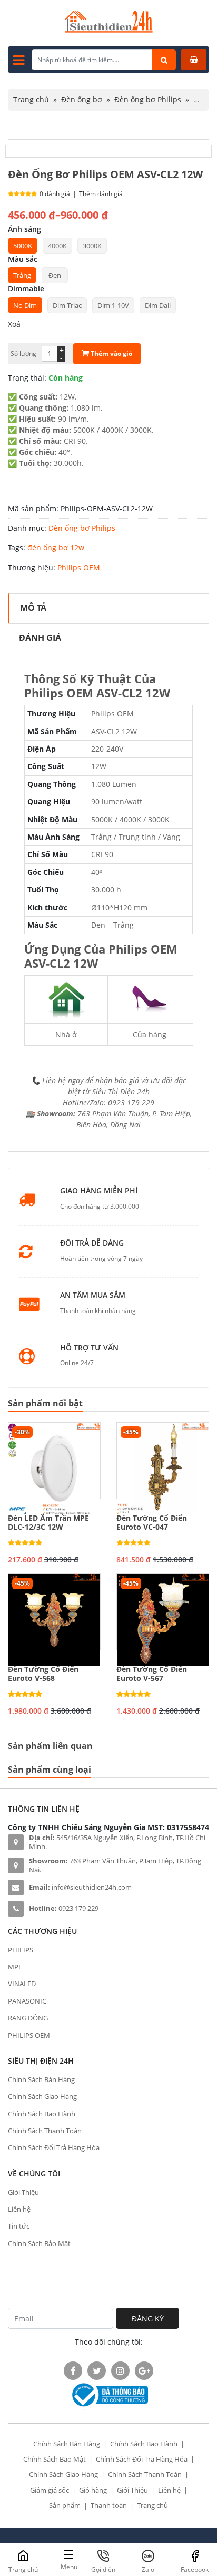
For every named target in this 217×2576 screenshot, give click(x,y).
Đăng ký (148, 2319)
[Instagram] (120, 2371)
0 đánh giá (55, 194)
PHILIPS (21, 1950)
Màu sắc (23, 259)
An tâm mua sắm (93, 1295)
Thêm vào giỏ (111, 353)
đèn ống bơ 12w (56, 547)
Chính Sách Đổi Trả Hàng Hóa (54, 2147)
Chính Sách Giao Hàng (42, 2096)
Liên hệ (19, 2209)
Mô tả (33, 608)
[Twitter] (97, 2371)
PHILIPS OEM (29, 2035)
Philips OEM (79, 567)
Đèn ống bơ (82, 99)
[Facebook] (73, 2371)
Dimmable (26, 289)
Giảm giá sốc (50, 2490)
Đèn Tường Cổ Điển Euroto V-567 (152, 1674)
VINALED (22, 1984)
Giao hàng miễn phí (99, 1191)
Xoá (14, 324)
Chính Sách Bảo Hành (42, 2114)
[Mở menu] (19, 60)
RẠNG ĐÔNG (28, 2018)
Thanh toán (109, 2505)
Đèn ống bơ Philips (148, 99)
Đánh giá (40, 638)
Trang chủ (31, 99)
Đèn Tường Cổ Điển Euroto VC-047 (152, 1523)
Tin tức (19, 2226)
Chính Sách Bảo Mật (39, 2243)
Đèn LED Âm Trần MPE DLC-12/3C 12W (48, 1523)
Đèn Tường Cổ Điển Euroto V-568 (43, 1674)
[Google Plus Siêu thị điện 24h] (144, 2371)
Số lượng (23, 353)
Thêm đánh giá (101, 194)
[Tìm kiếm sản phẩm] (164, 60)
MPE (15, 1967)
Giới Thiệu (23, 2192)
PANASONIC (27, 2001)
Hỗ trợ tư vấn (89, 1348)
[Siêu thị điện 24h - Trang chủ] (109, 30)
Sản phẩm (65, 2505)
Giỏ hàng (93, 2490)
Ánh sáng (24, 229)
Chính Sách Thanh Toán (45, 2131)
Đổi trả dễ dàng (92, 1243)
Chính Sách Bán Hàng (41, 2079)
